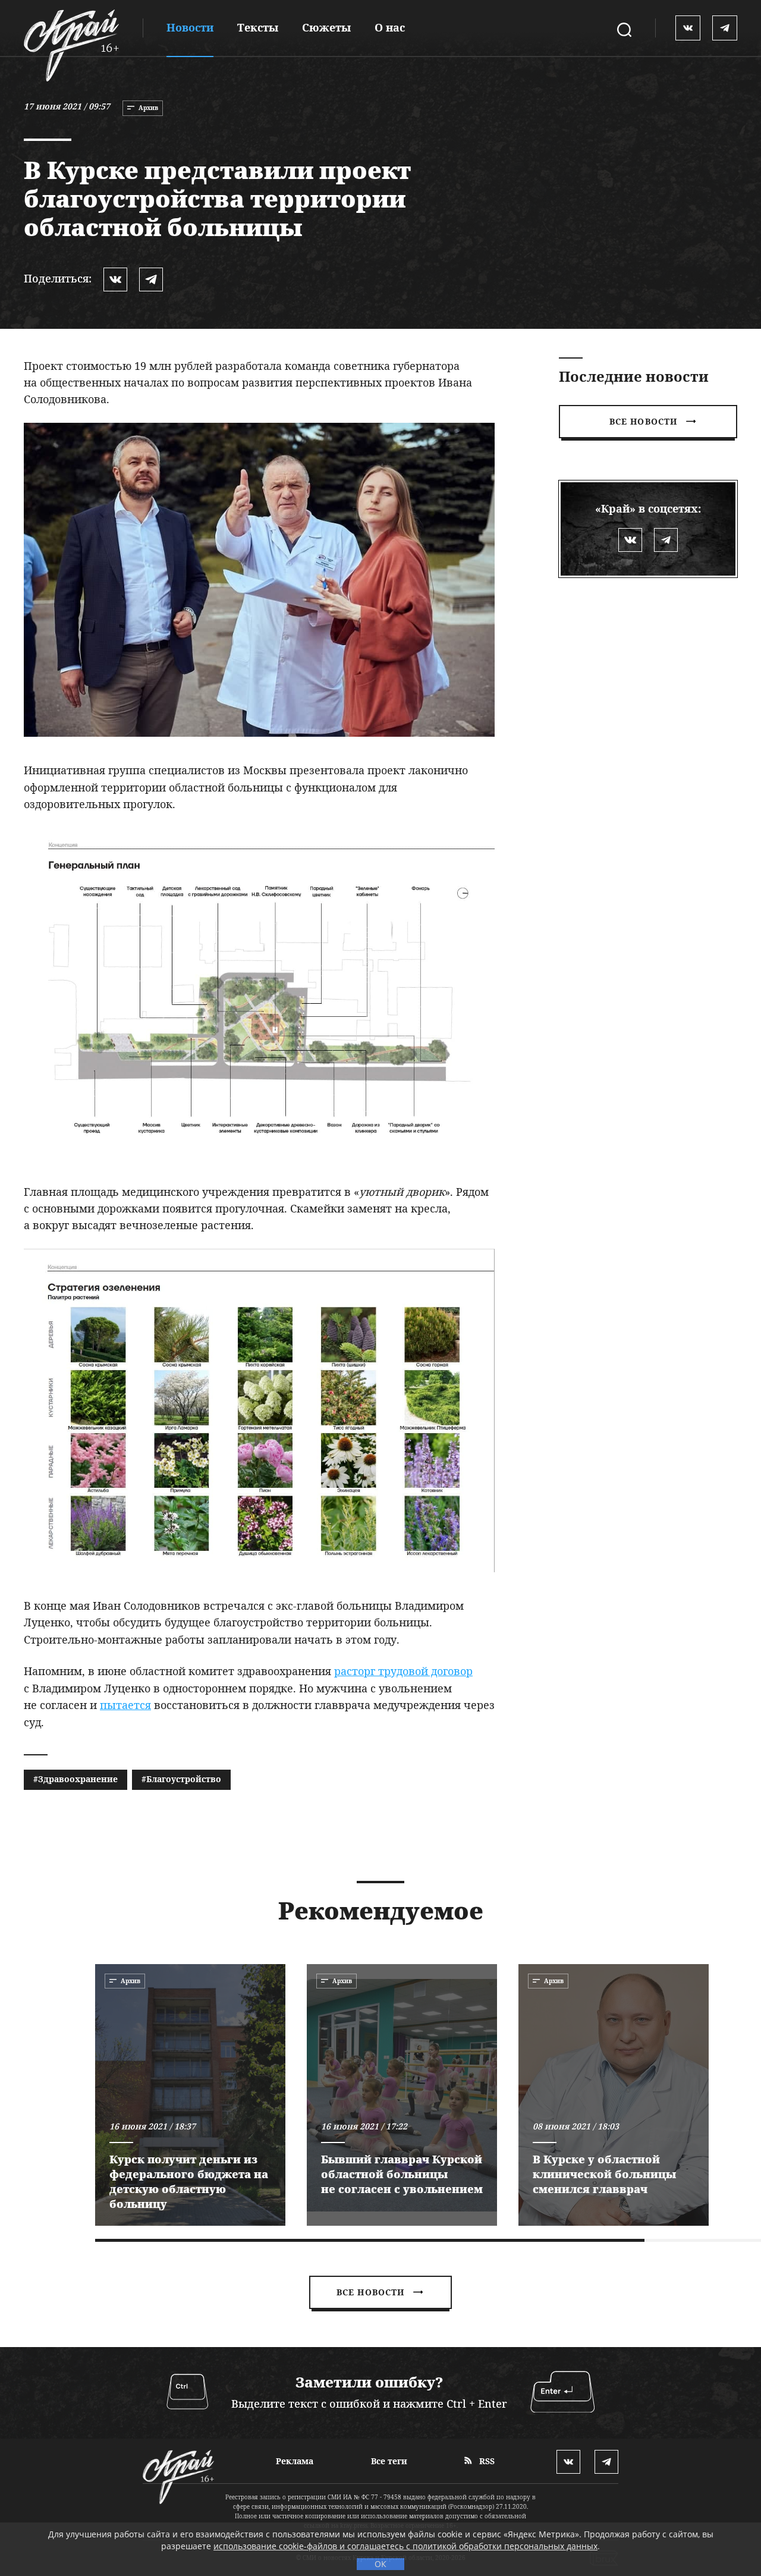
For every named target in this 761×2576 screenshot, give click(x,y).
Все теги (389, 2461)
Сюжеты (326, 27)
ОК (380, 2564)
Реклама (295, 2461)
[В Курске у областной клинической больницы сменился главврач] (614, 2095)
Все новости (643, 421)
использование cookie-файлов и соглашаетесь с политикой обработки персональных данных (405, 2546)
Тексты (258, 27)
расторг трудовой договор (403, 1671)
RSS (486, 2461)
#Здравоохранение (76, 1779)
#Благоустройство (181, 1779)
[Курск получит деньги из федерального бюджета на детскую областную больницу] (190, 2095)
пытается (125, 1705)
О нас (390, 27)
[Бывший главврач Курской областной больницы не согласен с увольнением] (402, 2095)
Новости (190, 27)
